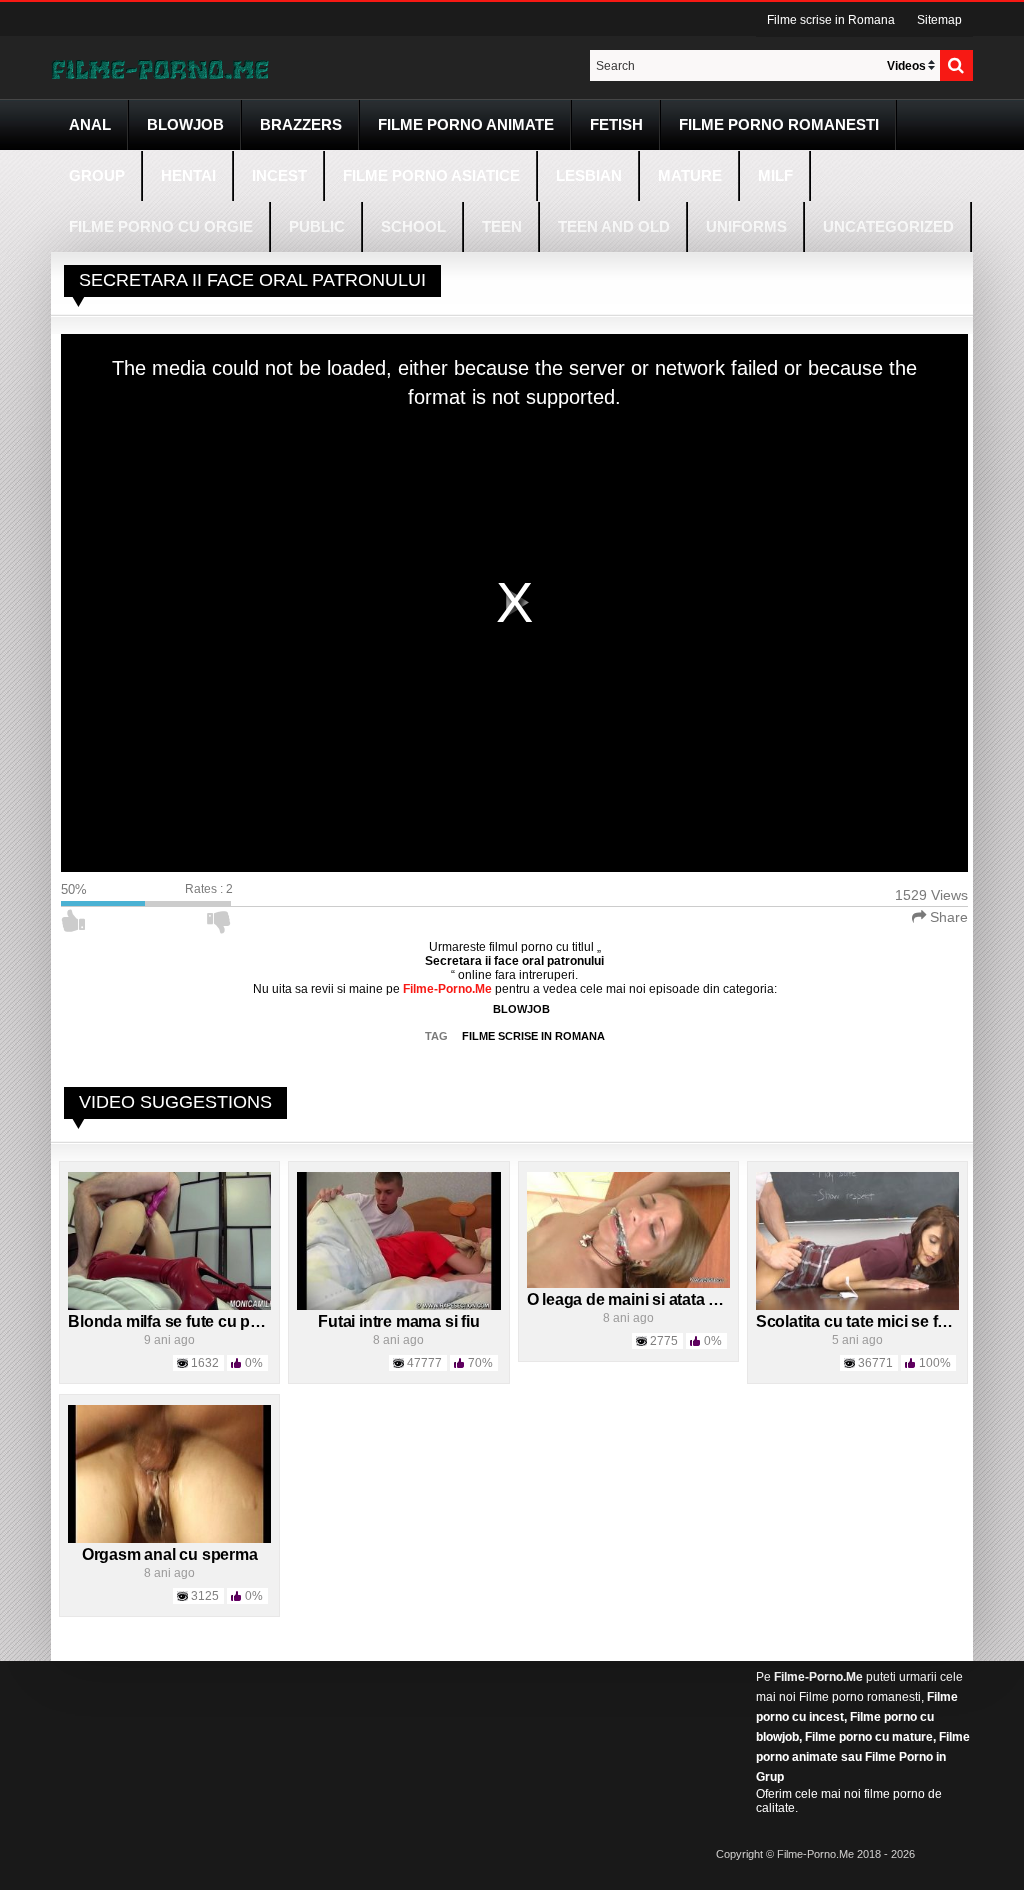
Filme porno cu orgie (161, 226)
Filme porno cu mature (869, 1737)
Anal (90, 124)
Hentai (188, 175)
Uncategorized (888, 226)
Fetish (616, 124)
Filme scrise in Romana (831, 20)
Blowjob (185, 124)
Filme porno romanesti (860, 1697)
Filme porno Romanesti (779, 124)
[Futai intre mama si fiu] (398, 1240)
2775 (664, 1341)
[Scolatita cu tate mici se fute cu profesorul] (857, 1240)
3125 (205, 1596)
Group (97, 175)
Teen (502, 226)
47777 (424, 1363)
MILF (775, 175)
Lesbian (589, 175)
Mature (690, 175)
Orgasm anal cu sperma (170, 1554)
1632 (205, 1363)
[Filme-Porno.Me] (160, 68)
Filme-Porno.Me (818, 1677)
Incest (279, 175)
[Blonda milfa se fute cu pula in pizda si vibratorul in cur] (169, 1240)
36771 (875, 1363)
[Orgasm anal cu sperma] (169, 1473)
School (413, 226)
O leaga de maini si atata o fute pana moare (684, 1299)
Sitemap (939, 20)
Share (947, 917)
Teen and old (614, 226)
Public (317, 226)
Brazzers (301, 124)
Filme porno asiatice (431, 175)
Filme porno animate (466, 124)
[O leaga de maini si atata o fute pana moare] (628, 1229)
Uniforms (746, 226)
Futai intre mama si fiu (398, 1321)
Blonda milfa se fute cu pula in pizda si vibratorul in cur (269, 1321)
